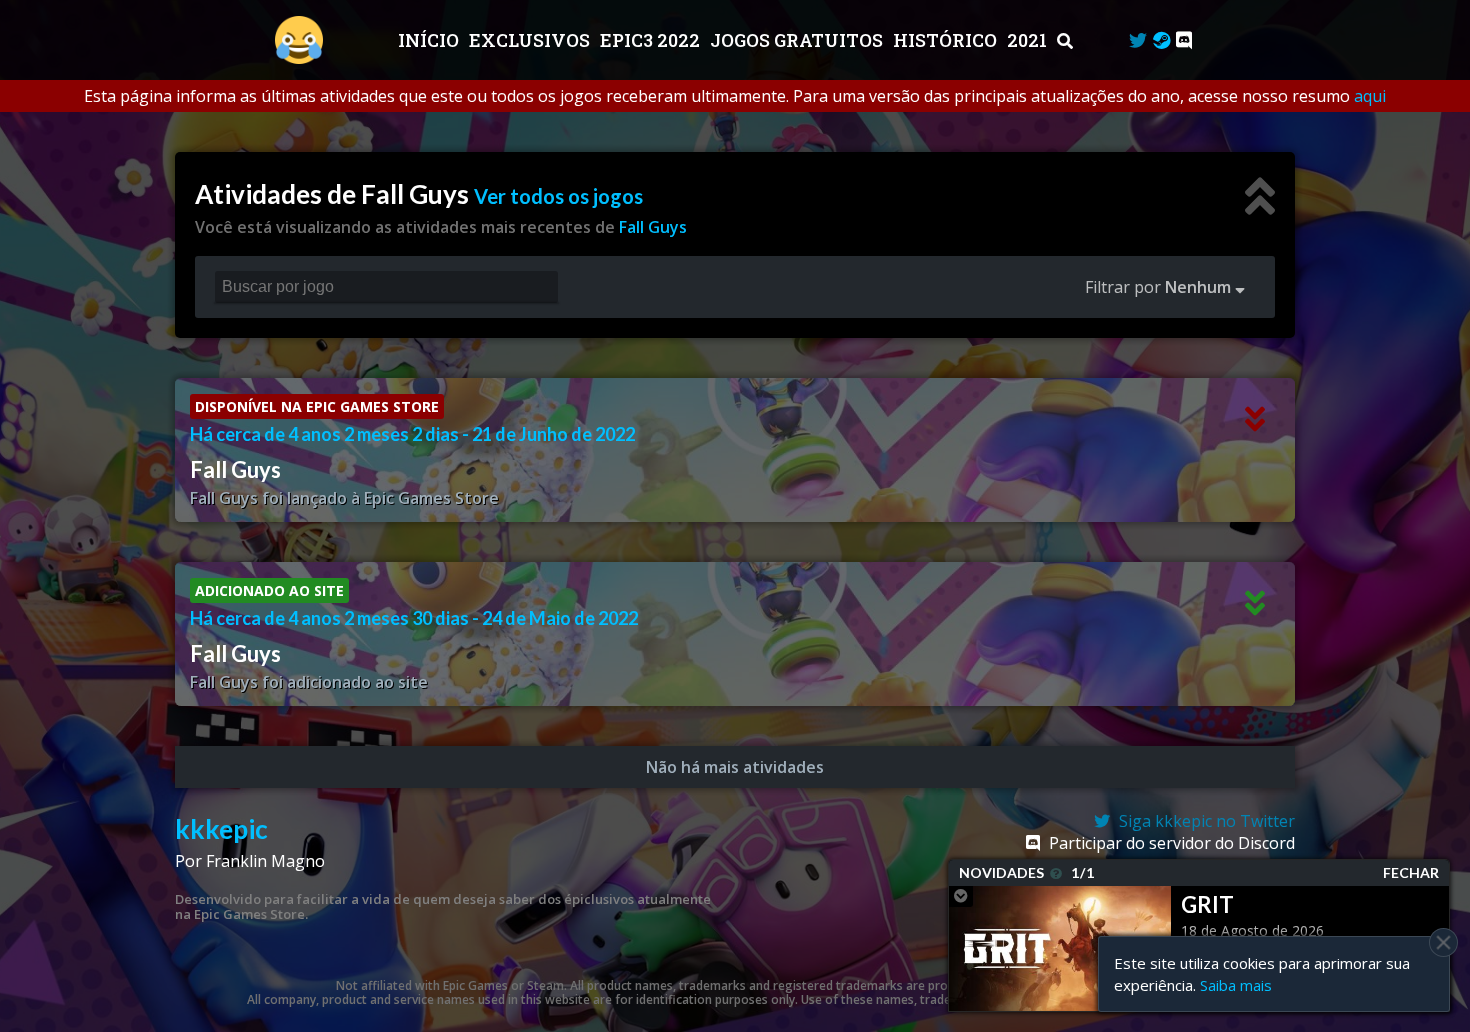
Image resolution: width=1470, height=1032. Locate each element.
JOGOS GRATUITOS (798, 40)
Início (430, 40)
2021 (1029, 40)
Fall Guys (653, 227)
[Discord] (1184, 40)
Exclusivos (531, 40)
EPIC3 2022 (652, 40)
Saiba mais (1236, 985)
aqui (1370, 96)
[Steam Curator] (1161, 40)
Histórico (947, 40)
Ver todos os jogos (558, 196)
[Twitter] (1138, 40)
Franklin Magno (265, 861)
